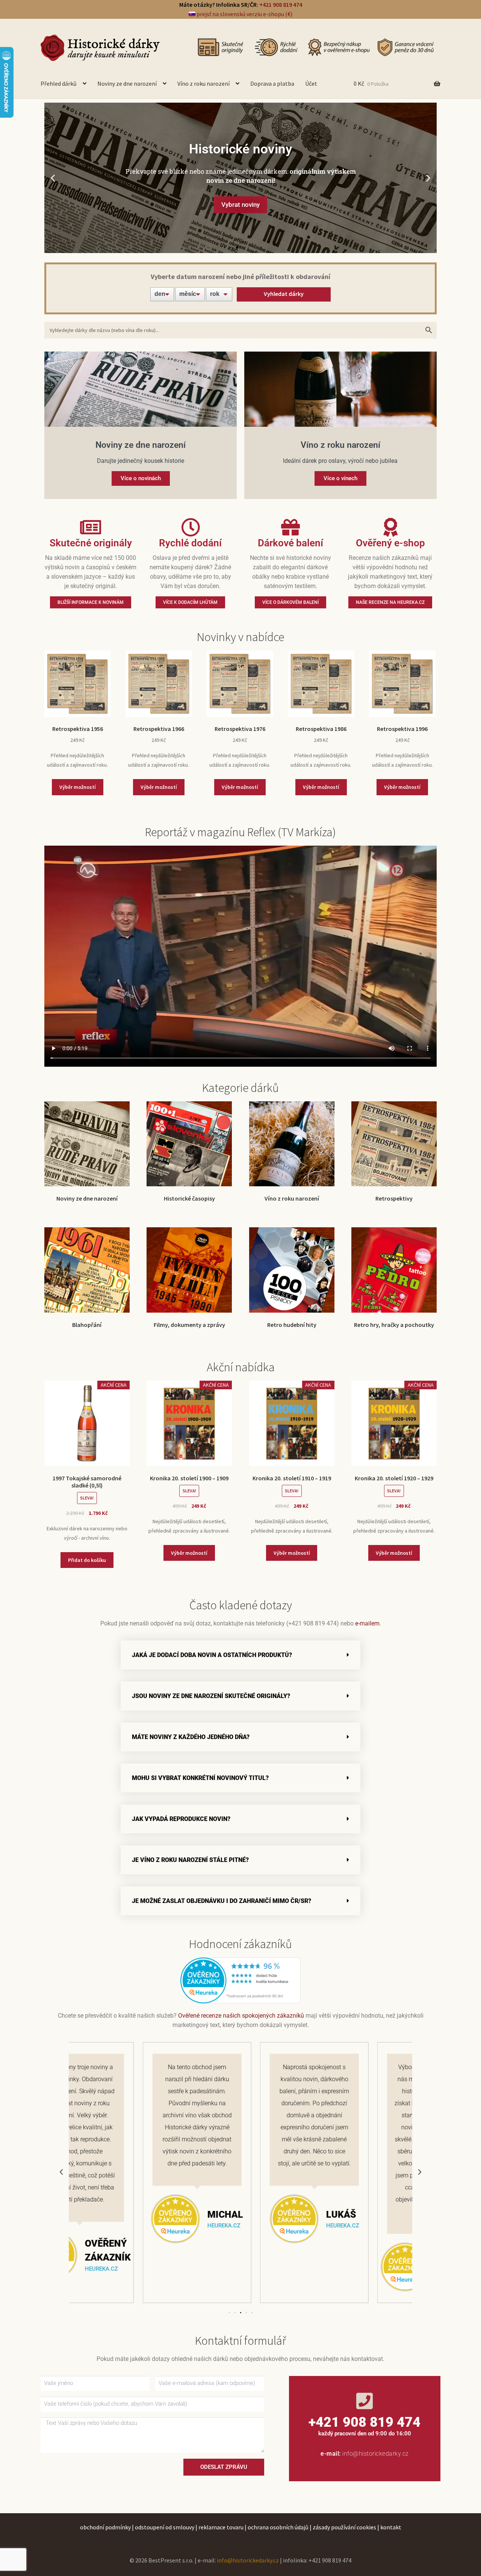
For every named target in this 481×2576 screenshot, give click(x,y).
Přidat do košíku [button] (87, 1560)
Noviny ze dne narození (127, 83)
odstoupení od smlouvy (165, 2527)
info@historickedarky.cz (376, 2454)
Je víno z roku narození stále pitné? (190, 1860)
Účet (311, 83)
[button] (53, 178)
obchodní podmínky (105, 2527)
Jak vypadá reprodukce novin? (181, 1819)
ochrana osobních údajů (278, 2527)
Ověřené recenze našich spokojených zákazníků (241, 2016)
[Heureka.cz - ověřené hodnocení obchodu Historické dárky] (240, 1980)
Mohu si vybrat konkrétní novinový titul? (200, 1778)
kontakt (391, 2527)
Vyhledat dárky (284, 294)
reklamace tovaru (221, 2527)
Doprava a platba (272, 83)
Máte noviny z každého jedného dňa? (191, 1737)
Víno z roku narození (203, 83)
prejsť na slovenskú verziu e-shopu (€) (244, 14)
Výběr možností (78, 787)
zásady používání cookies (344, 2527)
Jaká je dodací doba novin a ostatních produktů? (212, 1655)
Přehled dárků (59, 83)
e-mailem (367, 1623)
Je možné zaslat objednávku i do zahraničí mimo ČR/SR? (222, 1901)
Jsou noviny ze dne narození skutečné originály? (211, 1696)
